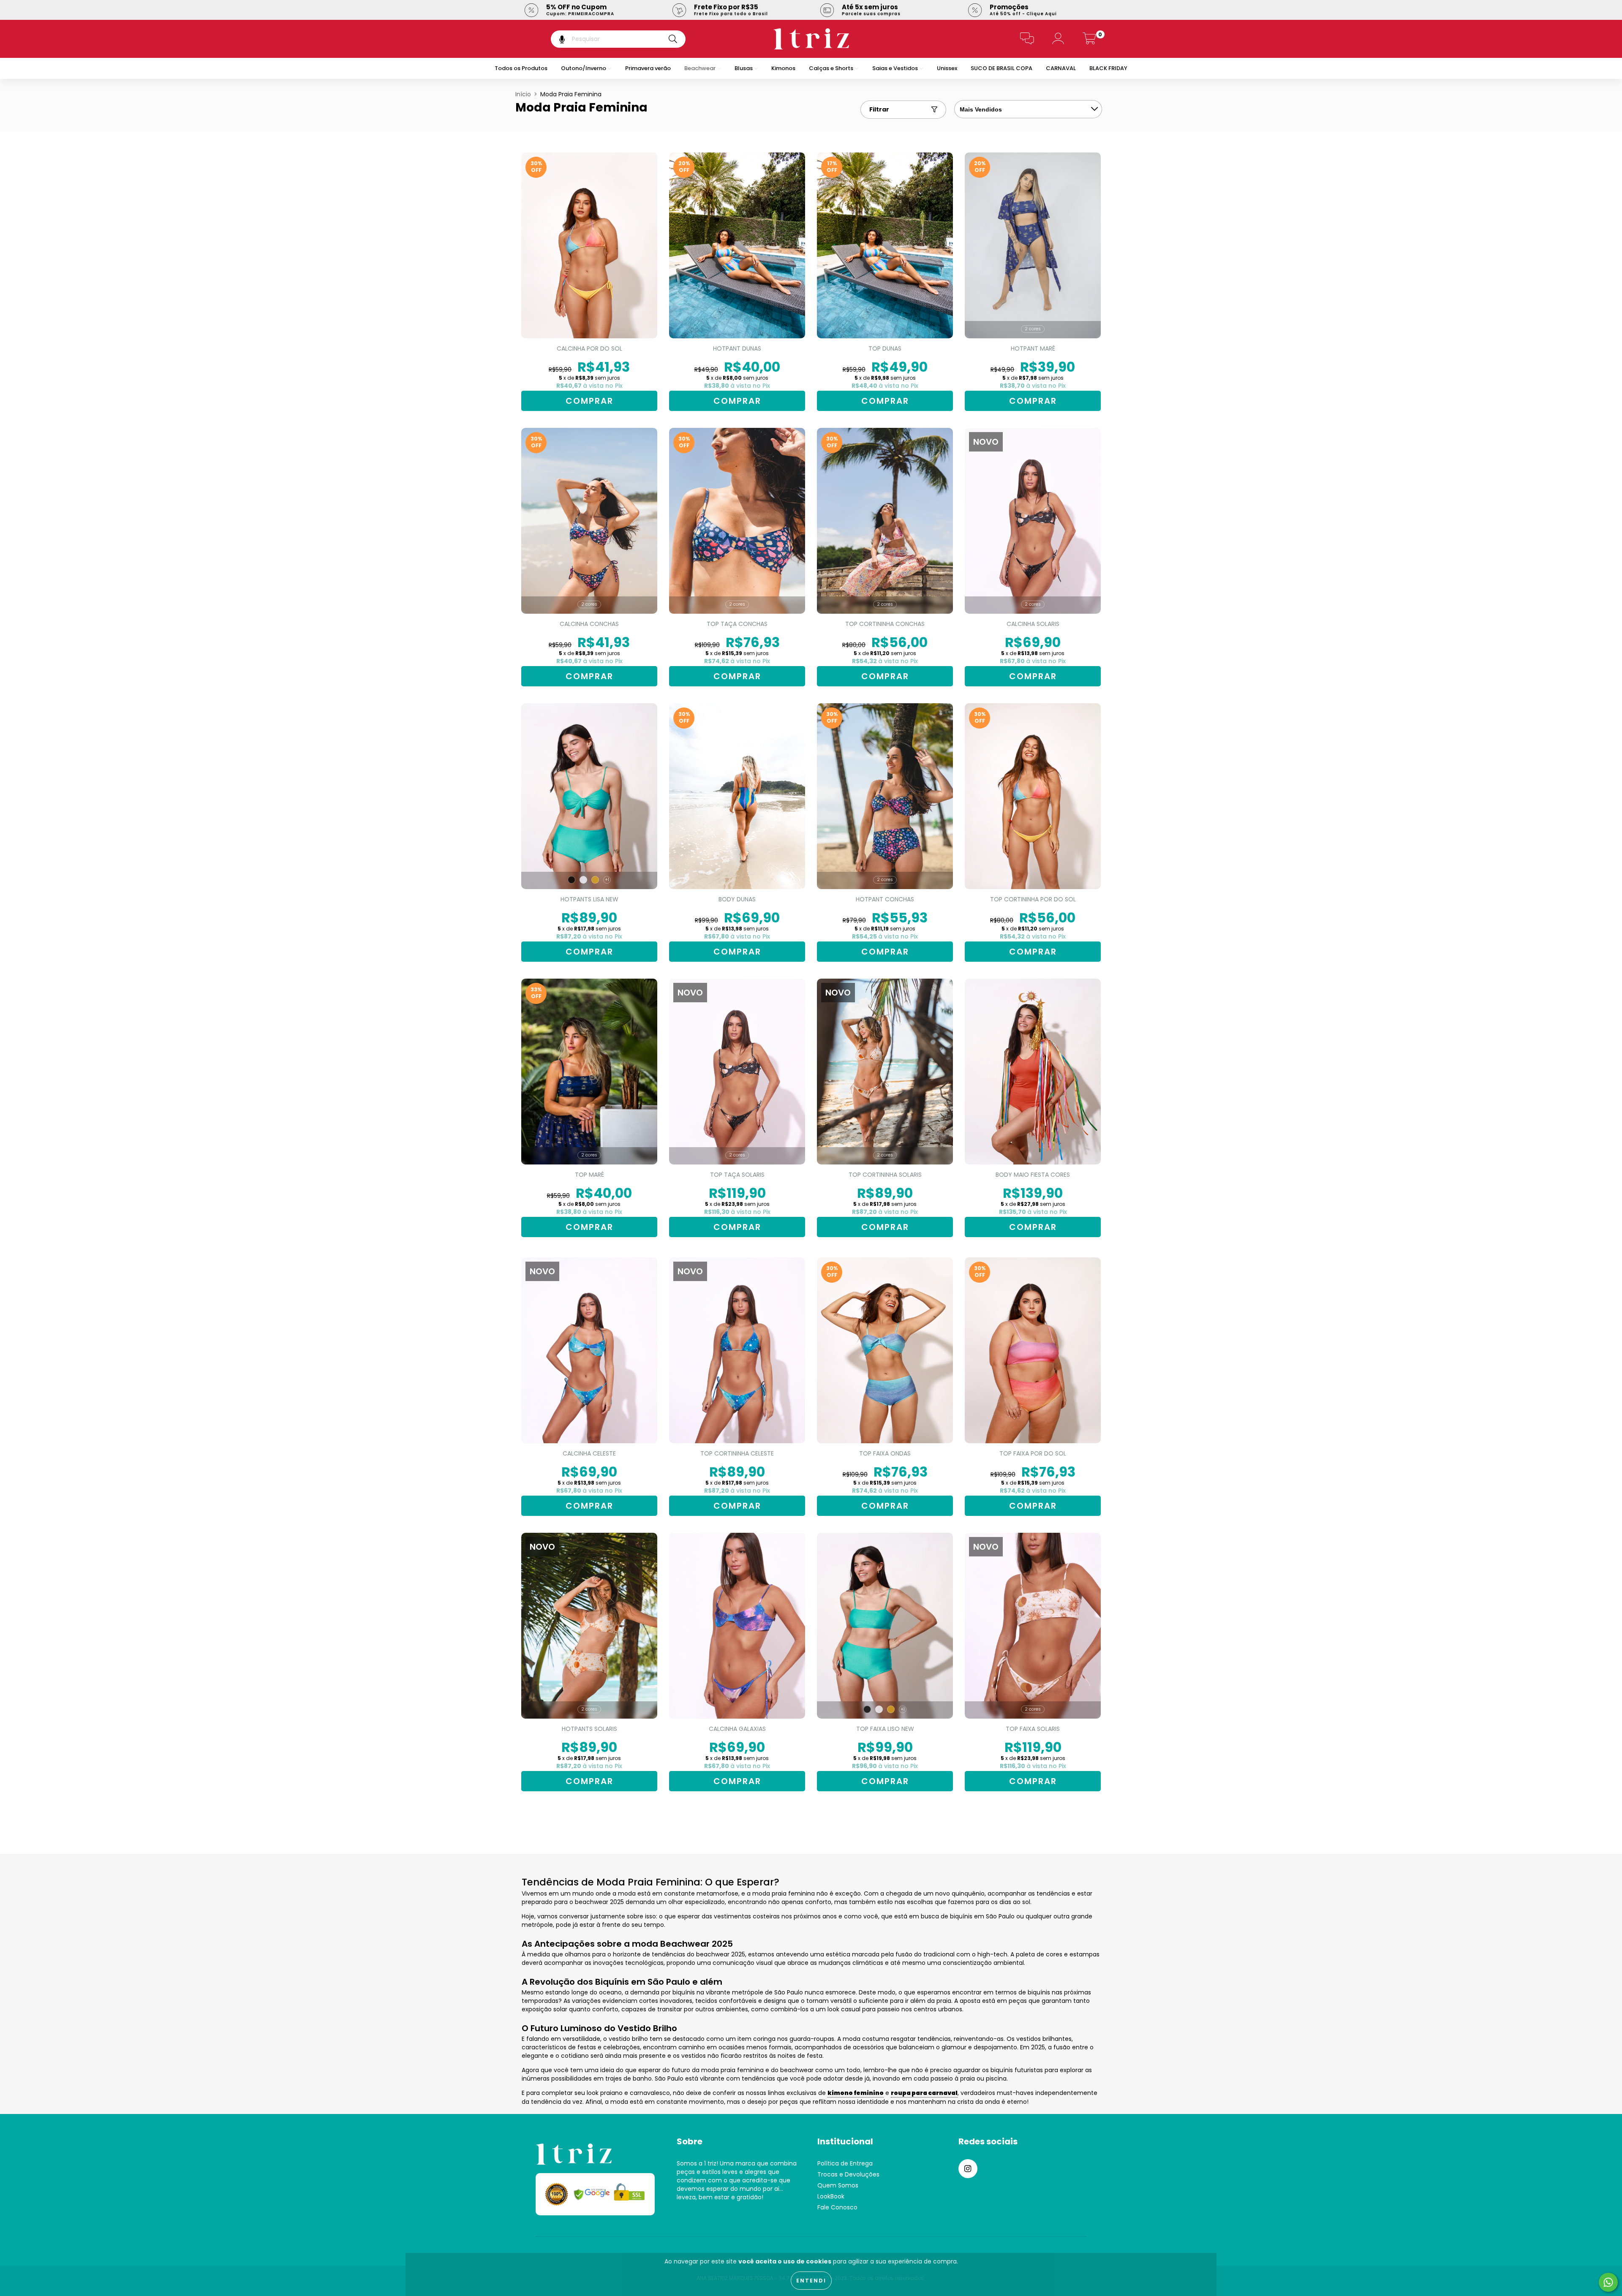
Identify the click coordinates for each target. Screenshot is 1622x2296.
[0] (1089, 41)
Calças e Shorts (832, 68)
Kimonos (783, 68)
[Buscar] (673, 39)
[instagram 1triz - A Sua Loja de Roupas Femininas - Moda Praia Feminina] (968, 2169)
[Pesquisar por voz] (556, 39)
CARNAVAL (1061, 68)
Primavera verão (648, 68)
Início (523, 94)
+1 (607, 880)
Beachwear (701, 68)
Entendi (811, 2281)
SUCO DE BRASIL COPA (1002, 68)
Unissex (947, 68)
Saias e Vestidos (896, 68)
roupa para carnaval (924, 2093)
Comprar (589, 401)
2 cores (1033, 329)
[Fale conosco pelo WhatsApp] (1608, 2282)
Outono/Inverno (584, 68)
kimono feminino (856, 2093)
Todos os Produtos (521, 68)
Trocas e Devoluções (848, 2174)
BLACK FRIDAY (1108, 68)
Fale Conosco (837, 2207)
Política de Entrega (845, 2163)
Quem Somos (838, 2185)
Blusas (744, 68)
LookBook (831, 2196)
